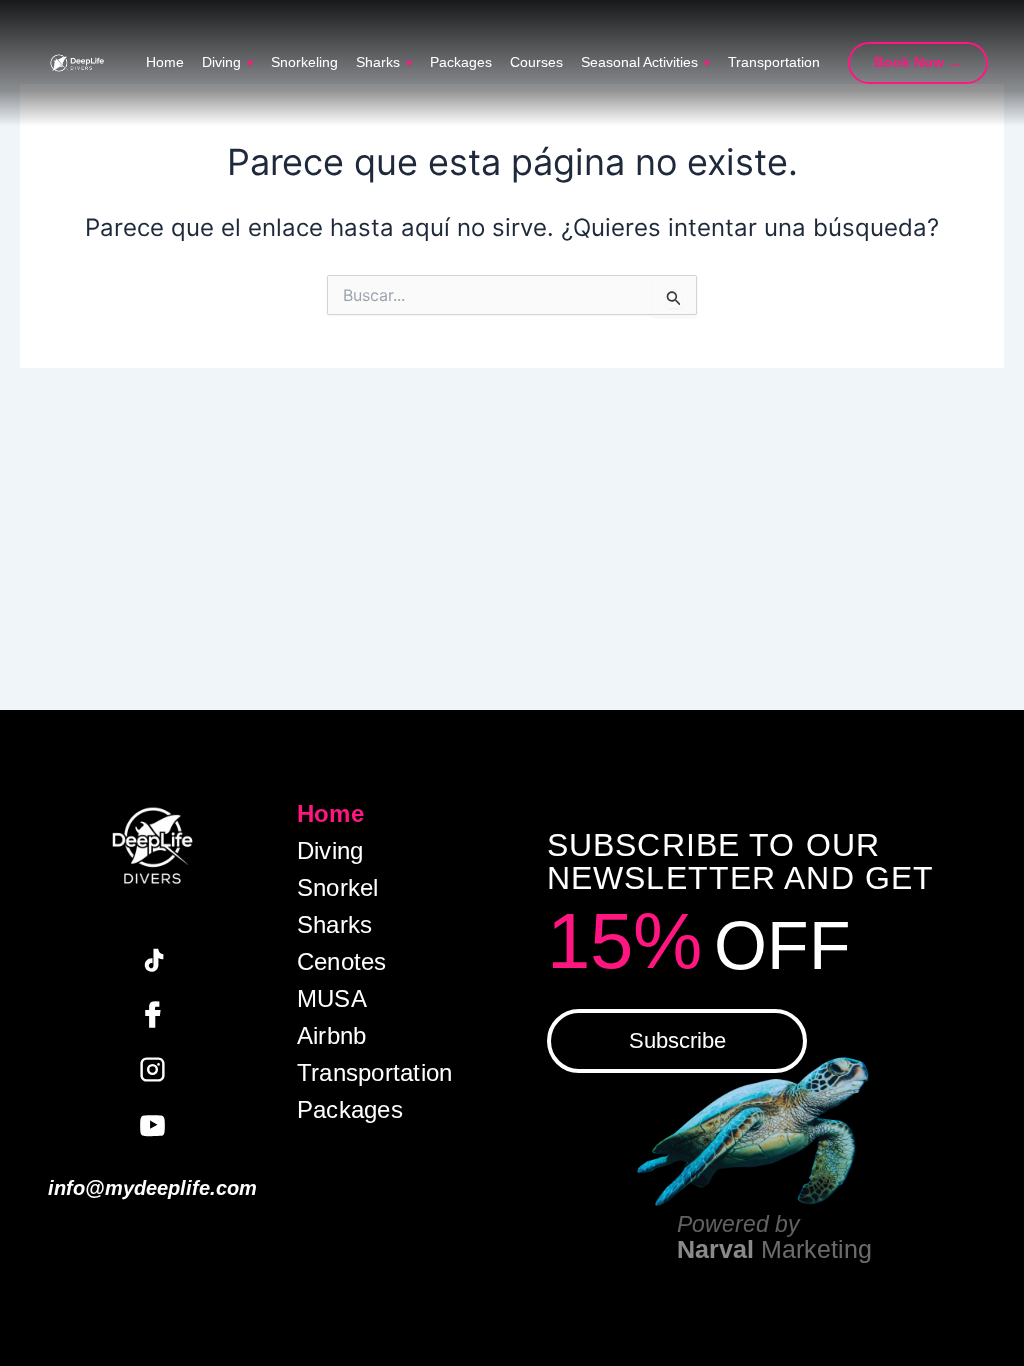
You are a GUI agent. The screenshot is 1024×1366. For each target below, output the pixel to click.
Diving (227, 63)
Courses (536, 63)
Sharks (384, 63)
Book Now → (918, 62)
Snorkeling (304, 63)
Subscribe (677, 1040)
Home (165, 63)
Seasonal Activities (645, 63)
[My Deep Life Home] (77, 63)
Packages (461, 63)
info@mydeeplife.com (152, 1188)
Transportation (774, 63)
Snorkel (338, 888)
